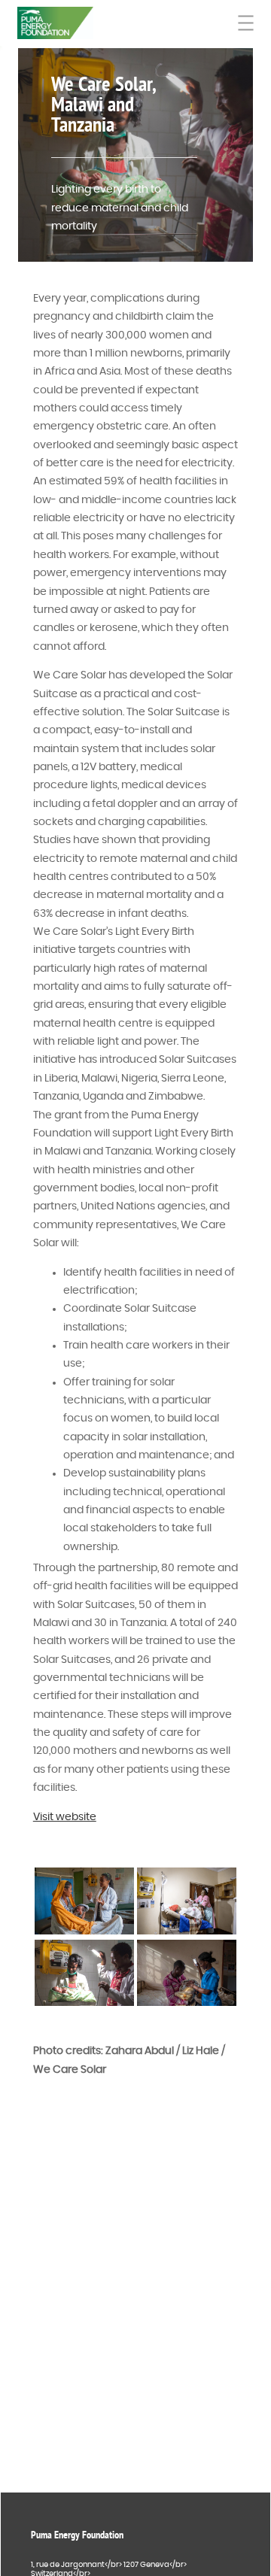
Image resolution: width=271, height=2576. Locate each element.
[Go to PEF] (55, 23)
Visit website (65, 1817)
